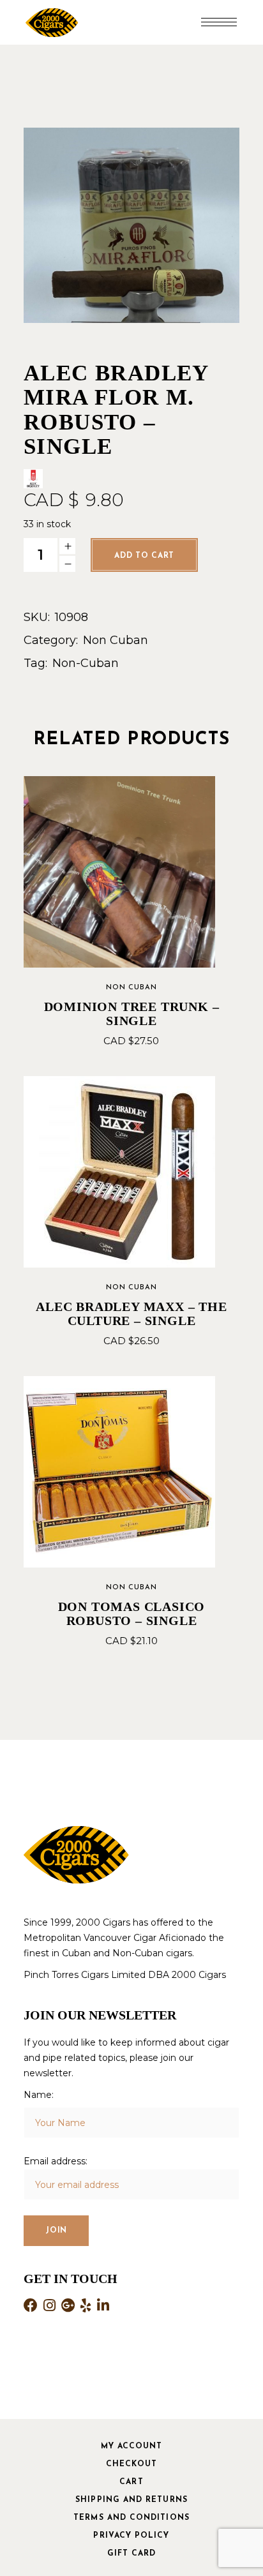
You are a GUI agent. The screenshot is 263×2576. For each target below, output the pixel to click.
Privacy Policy (131, 2536)
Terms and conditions (131, 2518)
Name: (39, 2095)
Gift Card (132, 2554)
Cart (131, 2482)
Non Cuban (116, 640)
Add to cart (144, 556)
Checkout (131, 2464)
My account (132, 2446)
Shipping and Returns (131, 2500)
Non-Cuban (86, 663)
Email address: (56, 2161)
